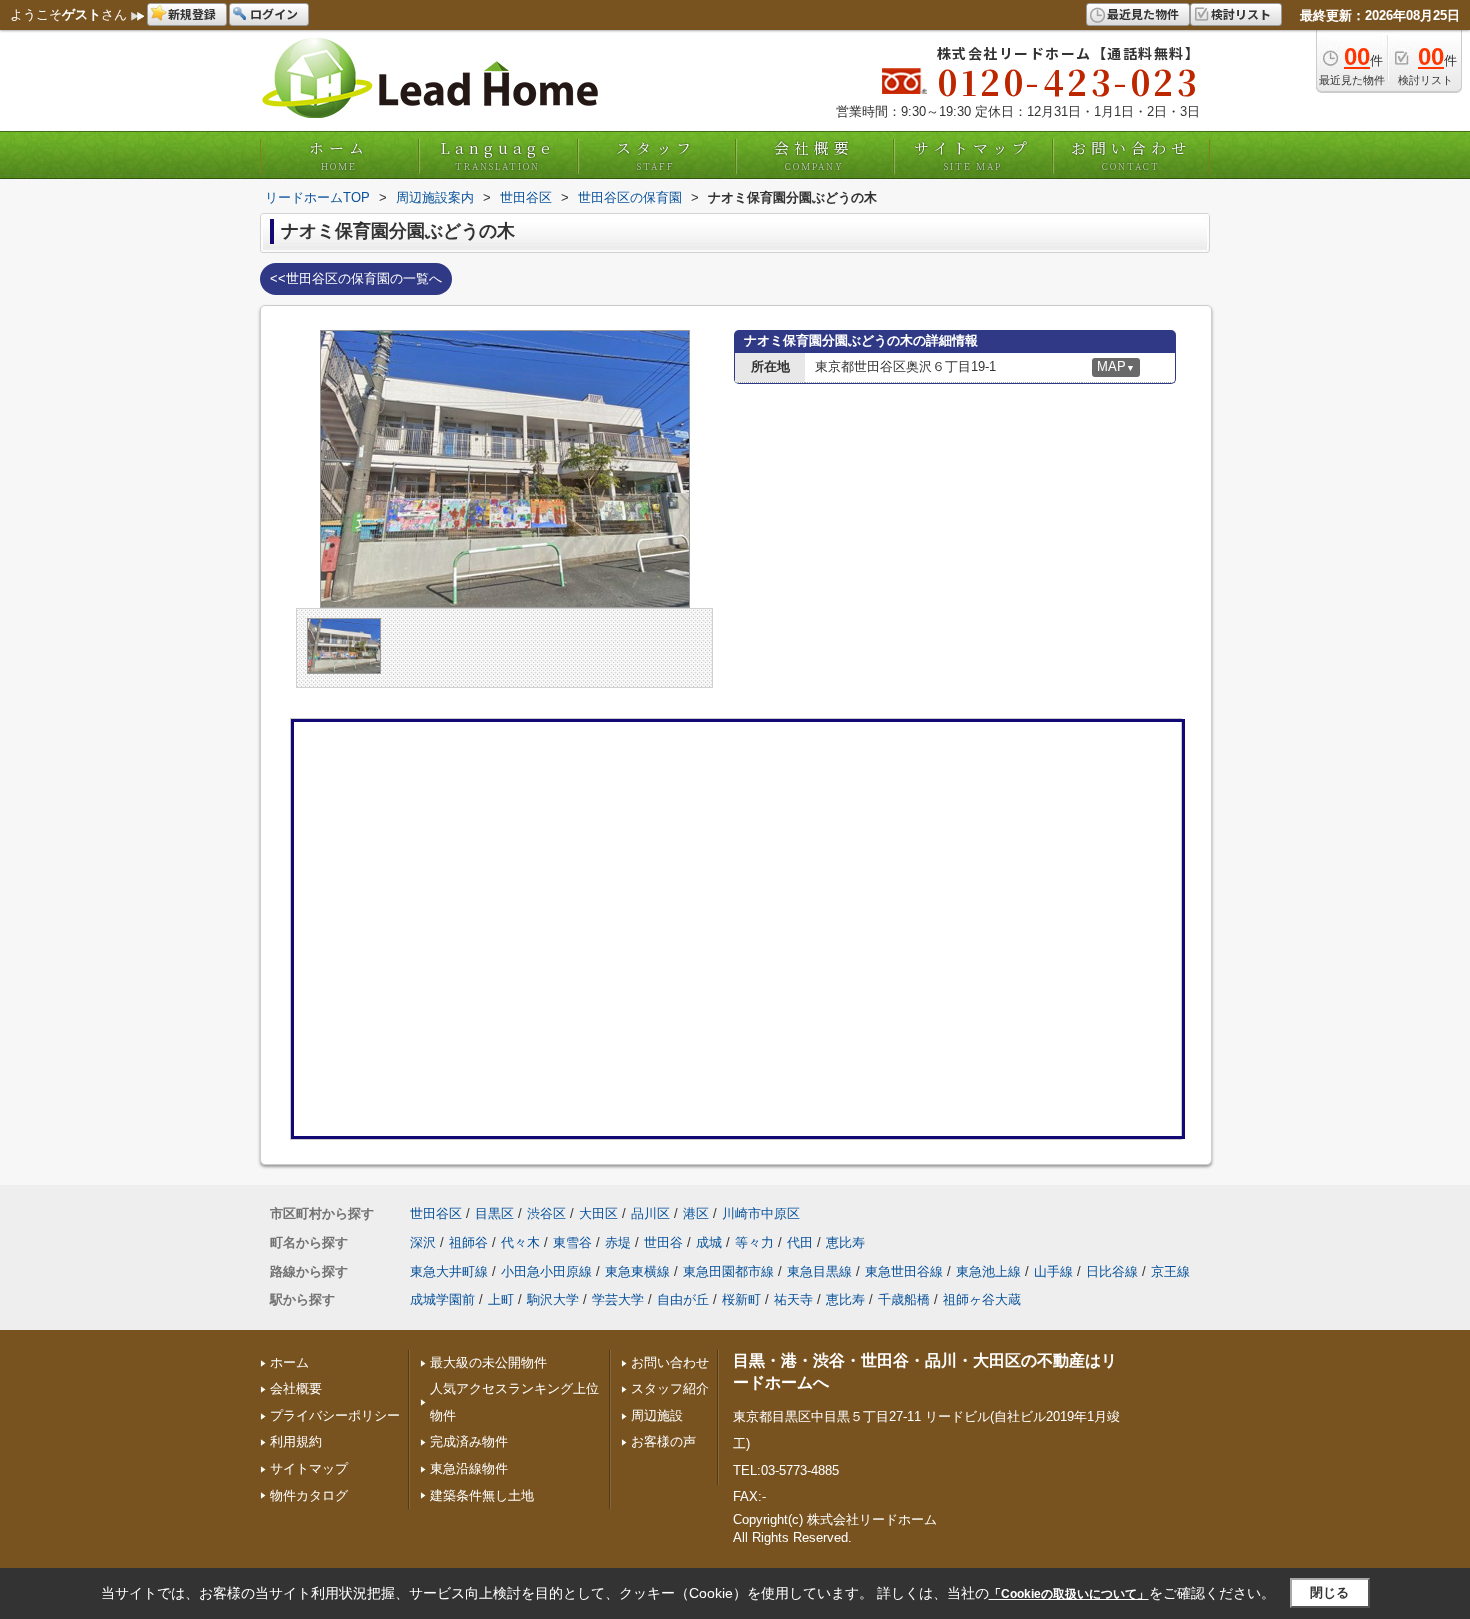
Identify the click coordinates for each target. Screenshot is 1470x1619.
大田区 (598, 1213)
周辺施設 (657, 1415)
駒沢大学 (553, 1299)
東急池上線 (988, 1271)
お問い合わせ (1131, 155)
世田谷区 (436, 1213)
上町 (501, 1299)
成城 (709, 1242)
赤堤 (618, 1242)
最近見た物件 (1143, 13)
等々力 (754, 1242)
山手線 (1053, 1271)
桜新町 (741, 1299)
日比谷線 (1112, 1271)
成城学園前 (442, 1299)
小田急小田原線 (546, 1271)
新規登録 (192, 13)
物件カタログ (309, 1495)
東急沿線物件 (469, 1468)
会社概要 (814, 155)
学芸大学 (618, 1299)
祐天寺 (793, 1299)
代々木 (520, 1242)
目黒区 (494, 1213)
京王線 (1170, 1271)
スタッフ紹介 (670, 1388)
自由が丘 (683, 1299)
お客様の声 (663, 1441)
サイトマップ (973, 155)
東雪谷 (572, 1242)
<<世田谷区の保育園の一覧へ (356, 278)
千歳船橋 (904, 1299)
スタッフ (656, 155)
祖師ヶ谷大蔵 (982, 1299)
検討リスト (1241, 13)
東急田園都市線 (728, 1271)
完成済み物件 (469, 1441)
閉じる (1329, 1592)
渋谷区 (546, 1213)
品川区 (650, 1213)
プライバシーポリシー (335, 1415)
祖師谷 (468, 1242)
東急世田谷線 (904, 1271)
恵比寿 (845, 1242)
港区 (696, 1213)
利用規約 (296, 1441)
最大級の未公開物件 (488, 1362)
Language (497, 155)
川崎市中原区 (761, 1213)
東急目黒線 (819, 1271)
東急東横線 (637, 1271)
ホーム (339, 155)
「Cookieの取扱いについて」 (1069, 1594)
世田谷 (663, 1242)
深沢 (423, 1242)
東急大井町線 (449, 1271)
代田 (800, 1242)
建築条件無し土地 (482, 1495)
